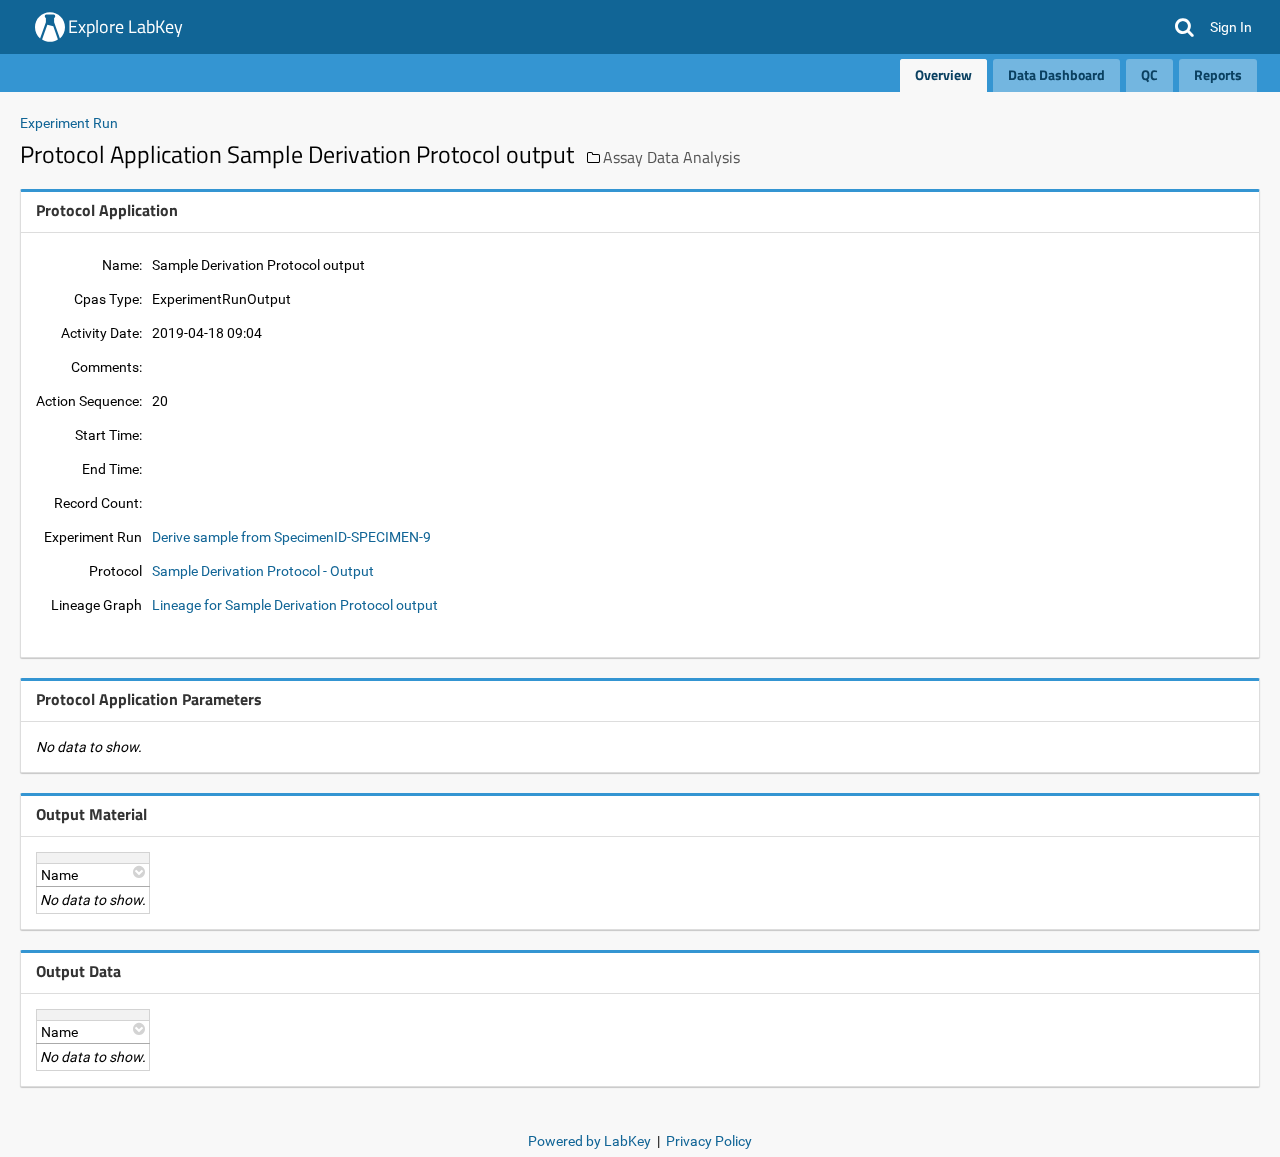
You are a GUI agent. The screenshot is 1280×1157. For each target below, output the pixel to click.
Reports (1218, 74)
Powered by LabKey (589, 1141)
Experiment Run (69, 123)
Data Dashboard (1056, 74)
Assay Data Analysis (671, 157)
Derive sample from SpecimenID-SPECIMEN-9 (291, 537)
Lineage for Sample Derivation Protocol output (295, 605)
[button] (1184, 27)
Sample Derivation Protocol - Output (263, 571)
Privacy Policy (709, 1141)
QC (1149, 74)
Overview (943, 74)
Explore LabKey (125, 26)
